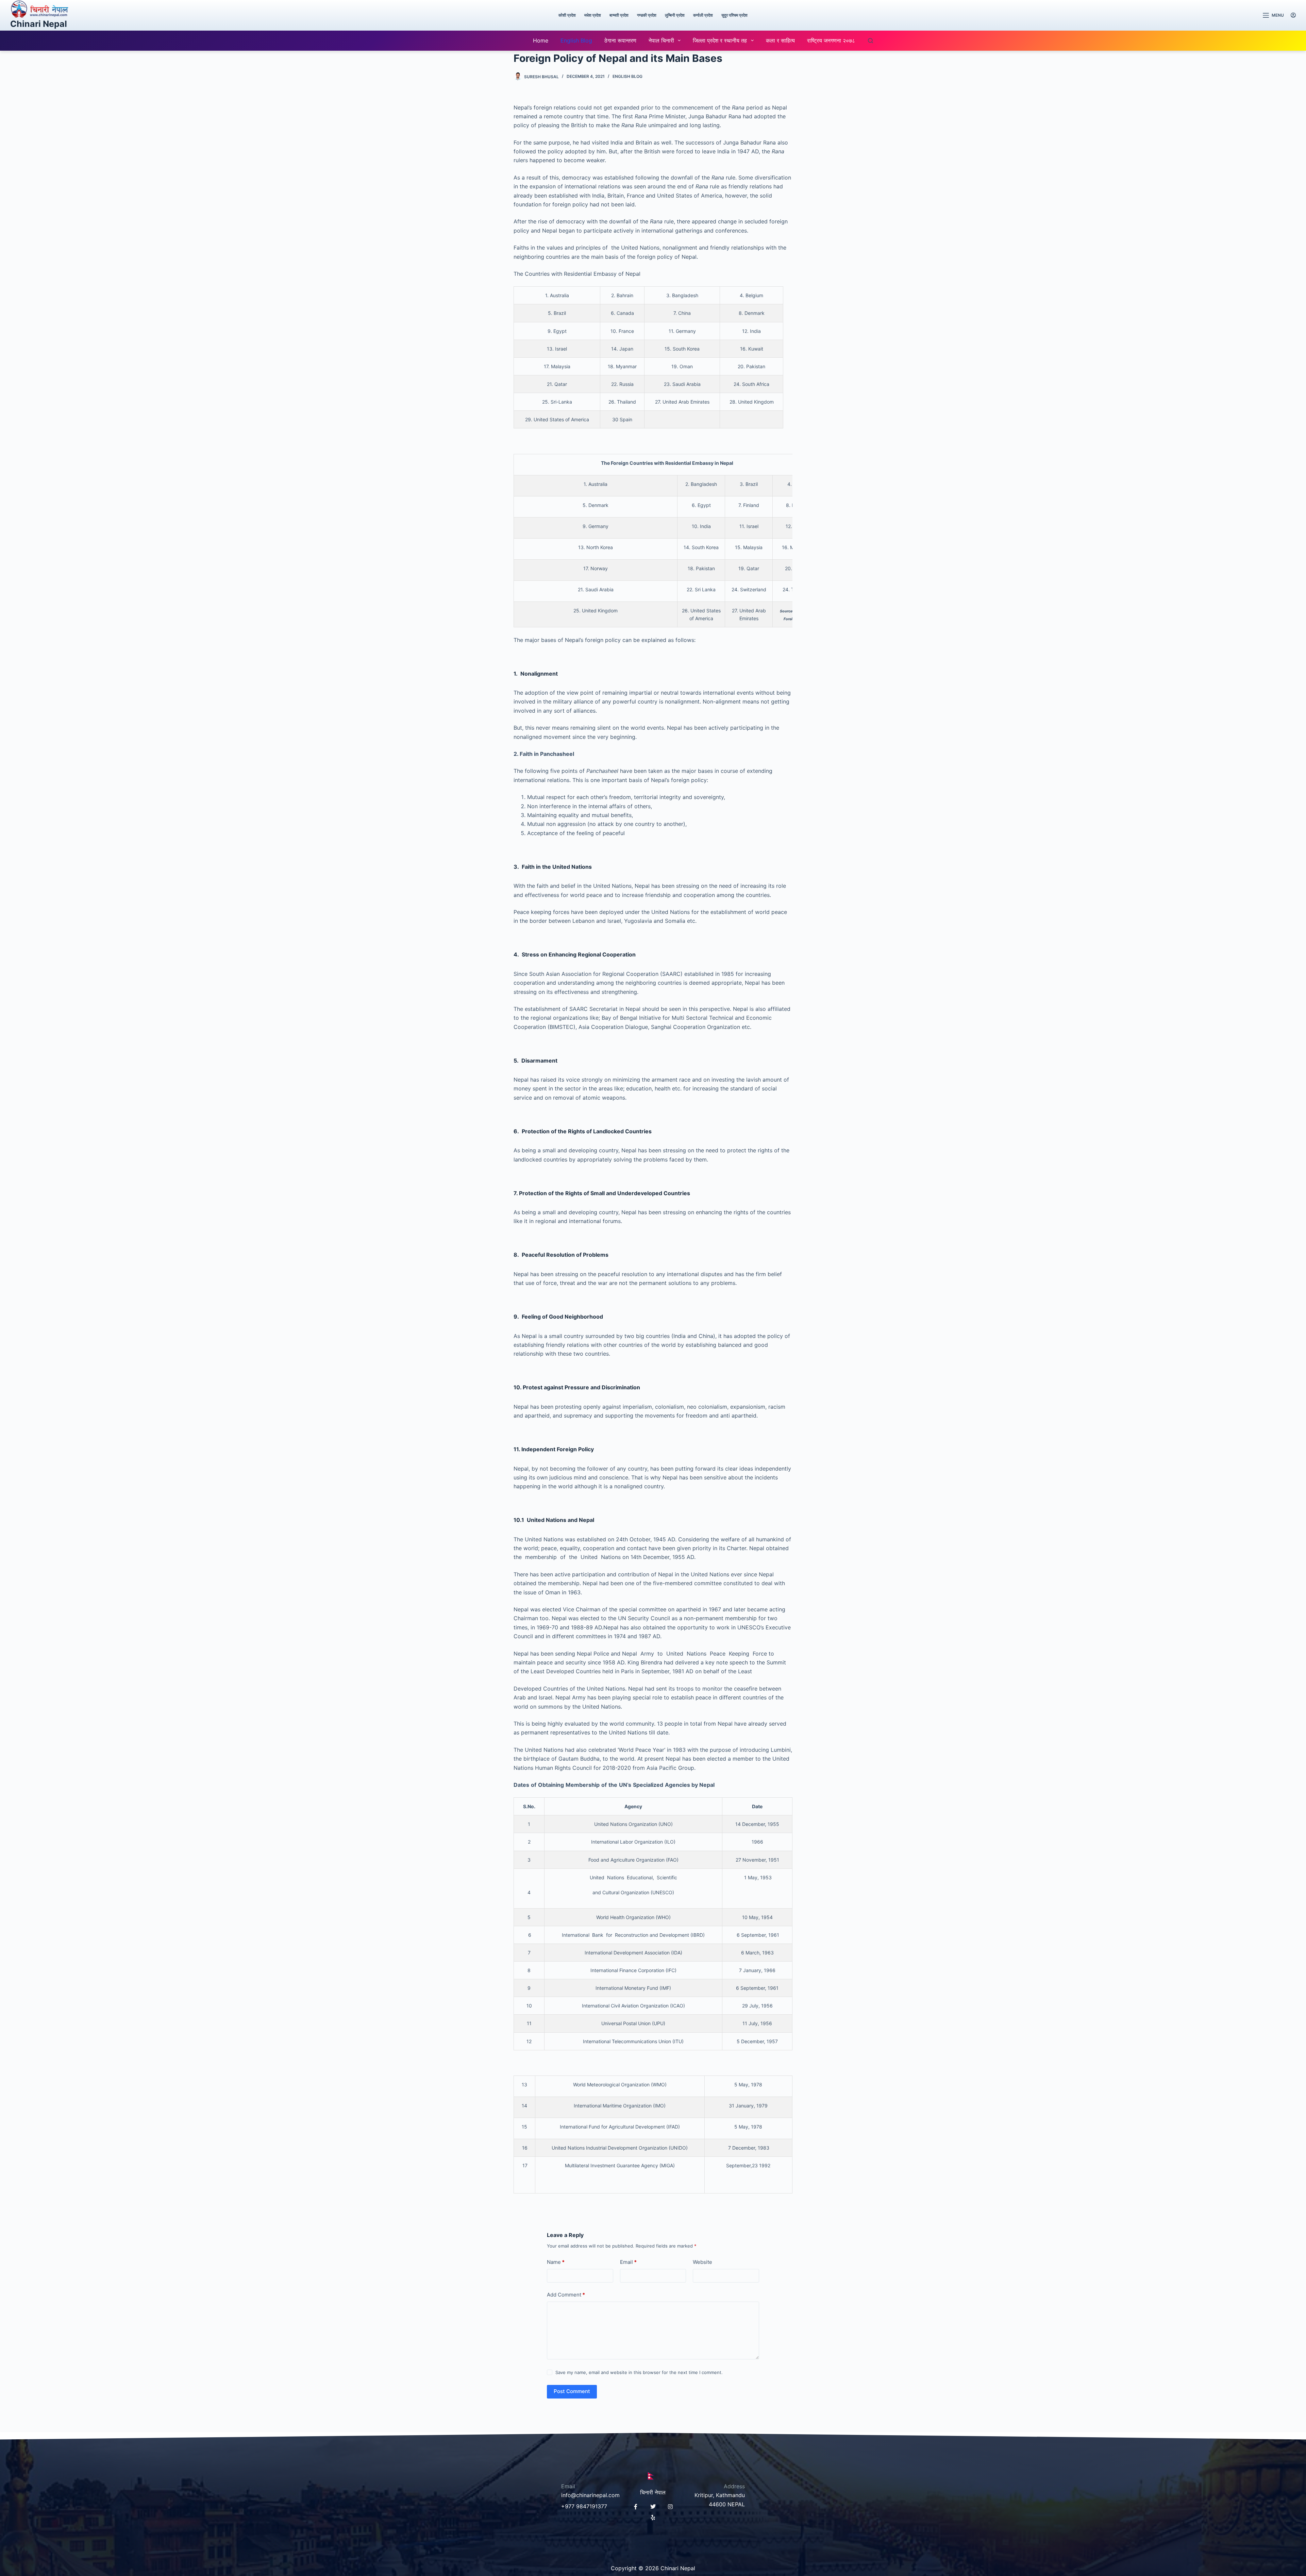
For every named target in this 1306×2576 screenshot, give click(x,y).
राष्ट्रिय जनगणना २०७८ (831, 40)
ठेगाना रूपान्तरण (620, 40)
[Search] (870, 41)
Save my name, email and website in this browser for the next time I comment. (639, 2372)
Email (628, 2262)
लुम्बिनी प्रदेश (675, 15)
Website (702, 2262)
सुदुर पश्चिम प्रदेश (734, 15)
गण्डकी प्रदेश (647, 15)
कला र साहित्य (780, 40)
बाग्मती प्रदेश (619, 15)
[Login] (1293, 15)
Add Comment (566, 2295)
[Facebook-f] (636, 2507)
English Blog (576, 40)
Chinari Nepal (39, 24)
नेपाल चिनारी (661, 40)
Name (556, 2262)
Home (541, 40)
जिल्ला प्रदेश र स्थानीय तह (720, 40)
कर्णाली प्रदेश (703, 15)
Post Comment (572, 2391)
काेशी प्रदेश (567, 15)
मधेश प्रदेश (593, 15)
